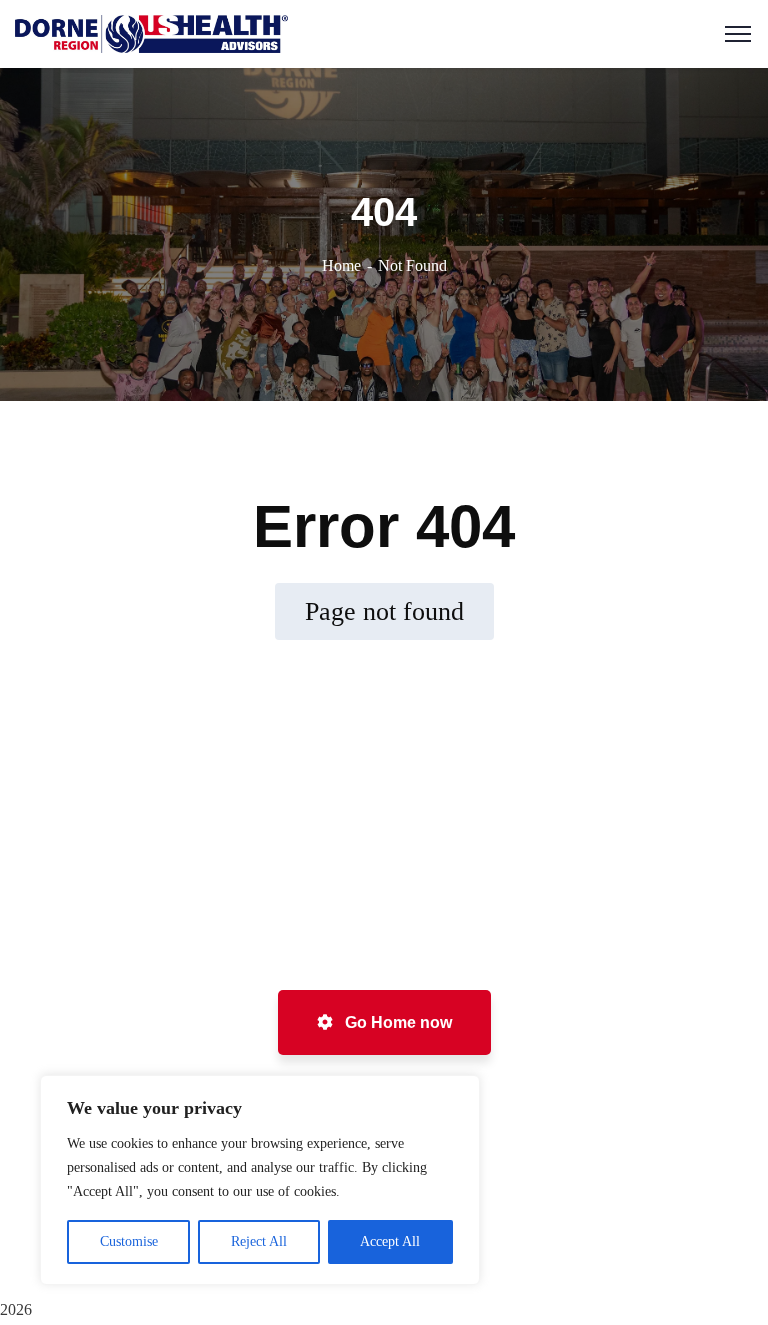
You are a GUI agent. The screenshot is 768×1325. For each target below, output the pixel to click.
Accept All (390, 1241)
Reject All (259, 1241)
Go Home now (396, 1022)
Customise (129, 1241)
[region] (260, 1180)
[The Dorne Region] (151, 32)
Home (341, 265)
